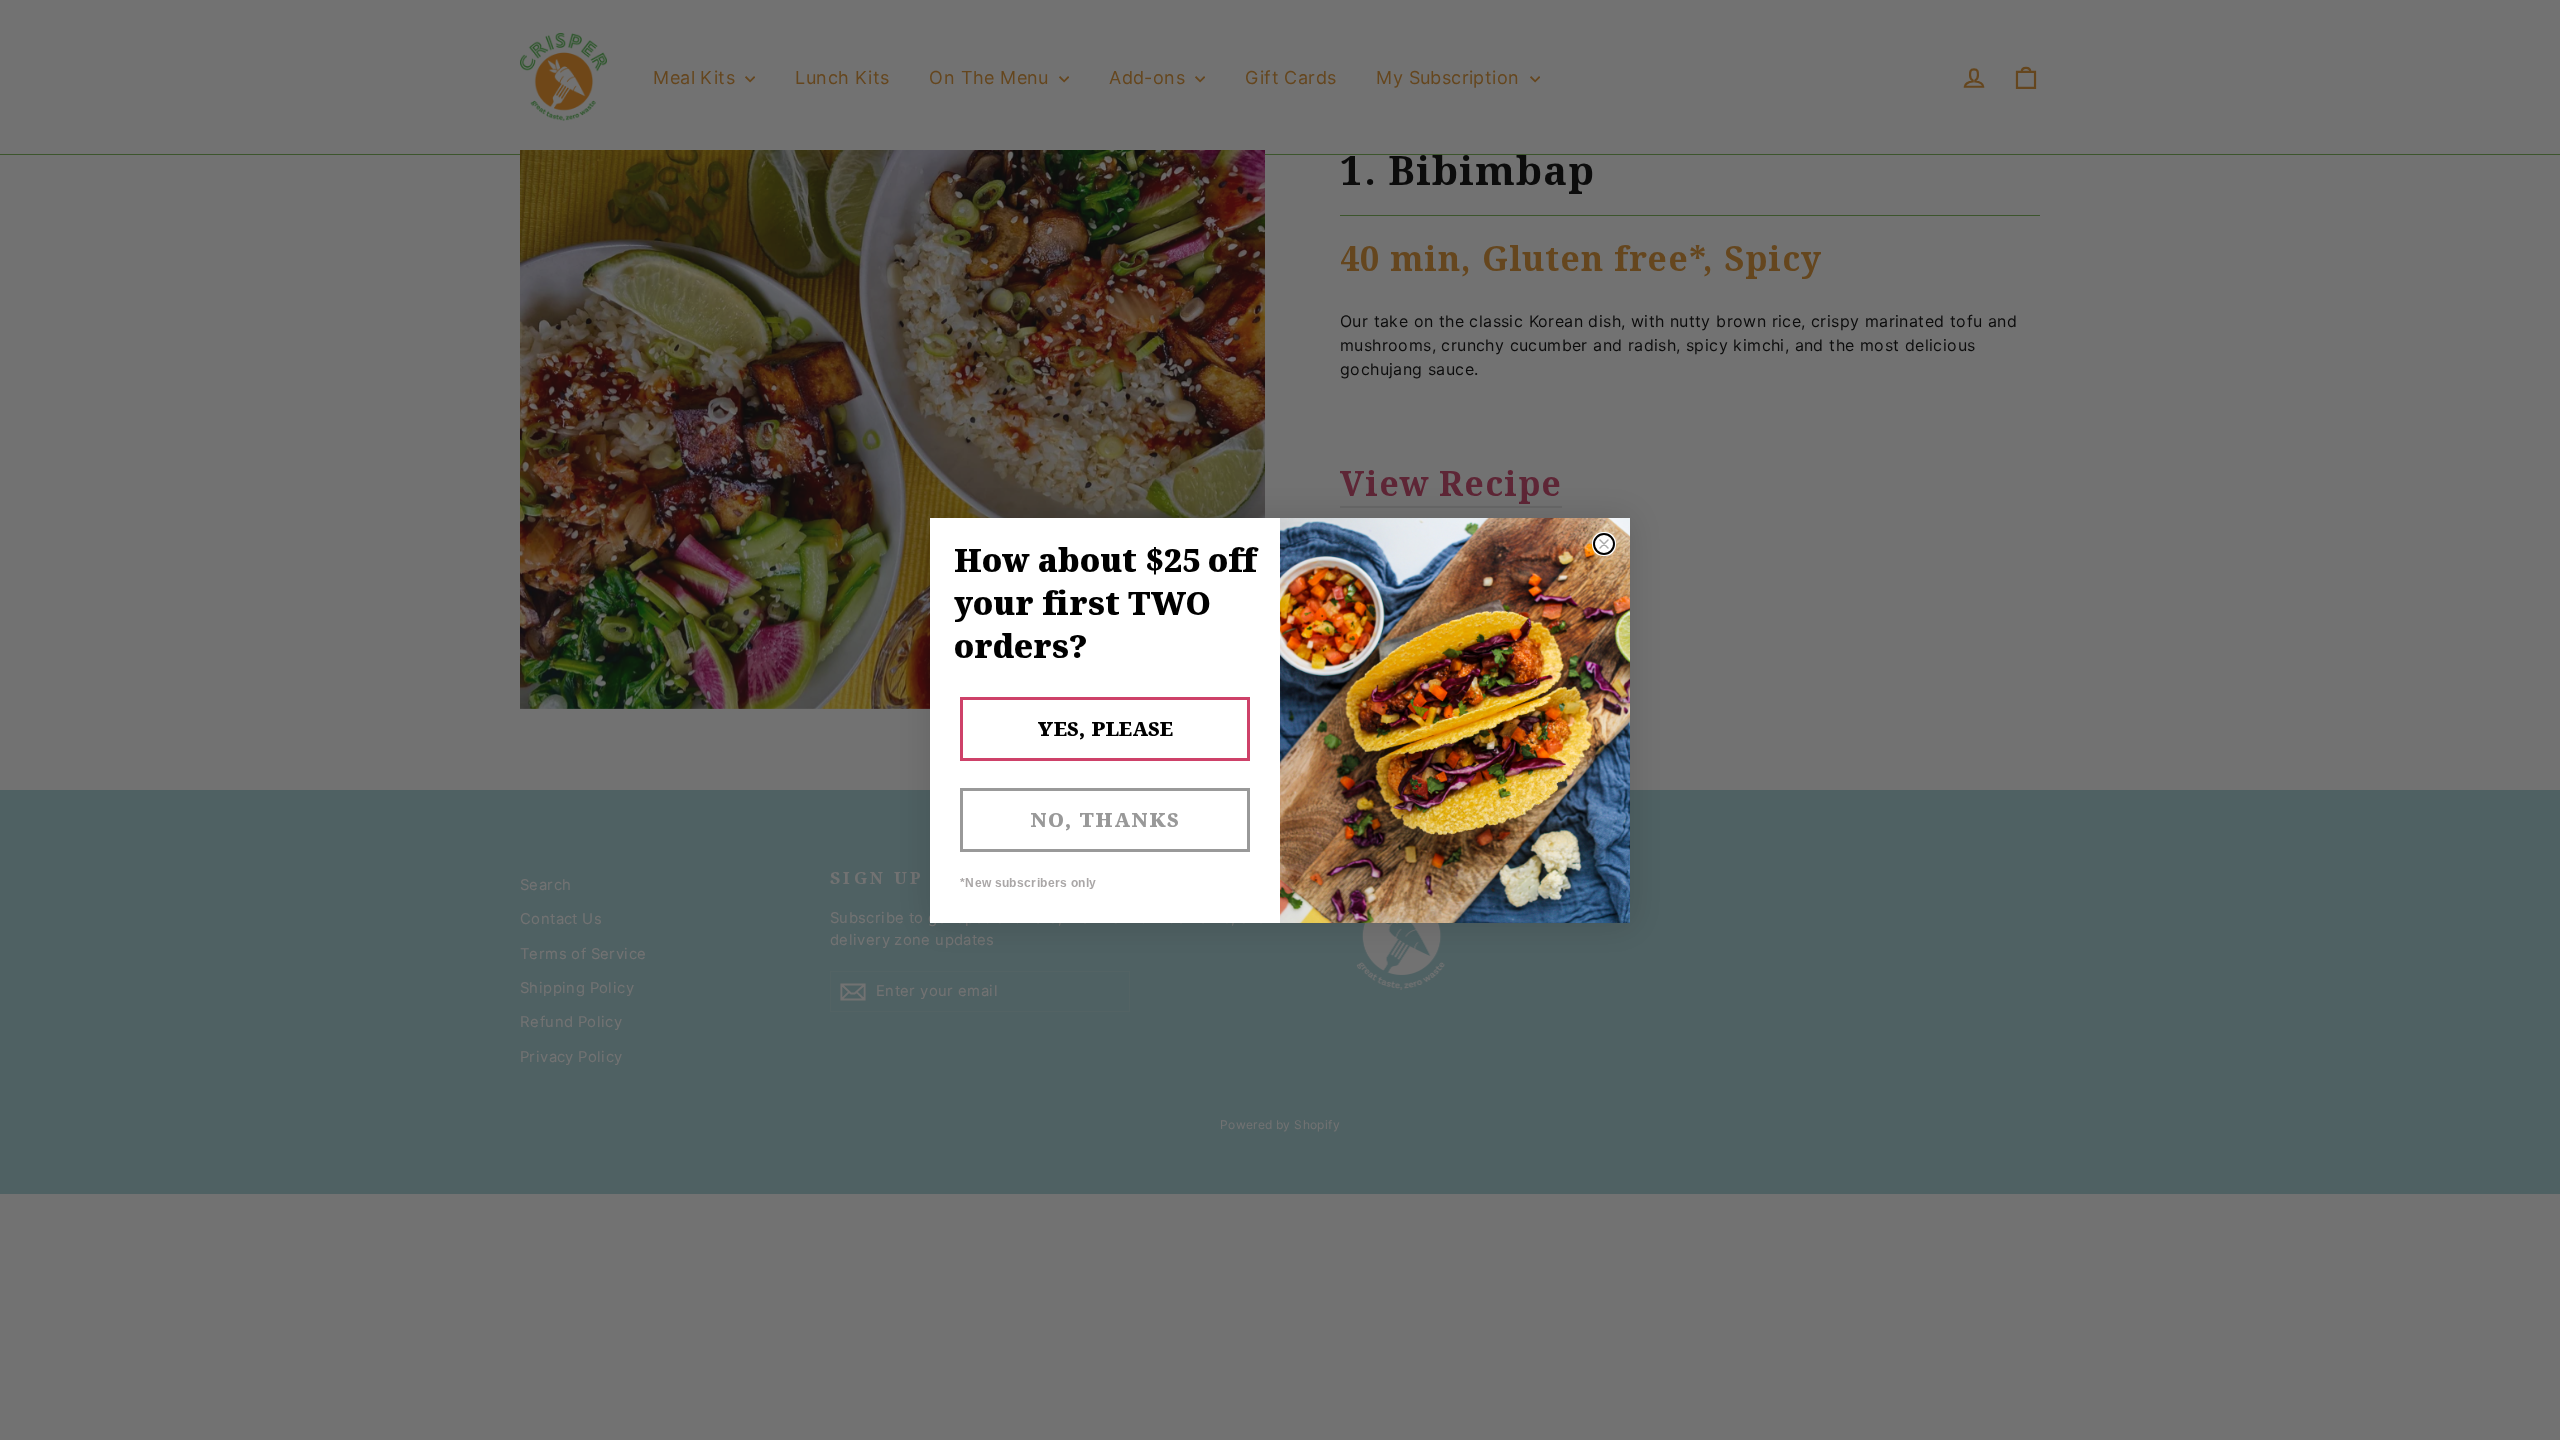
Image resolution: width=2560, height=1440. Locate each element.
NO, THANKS (1105, 819)
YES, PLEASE (1105, 728)
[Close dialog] (1604, 544)
